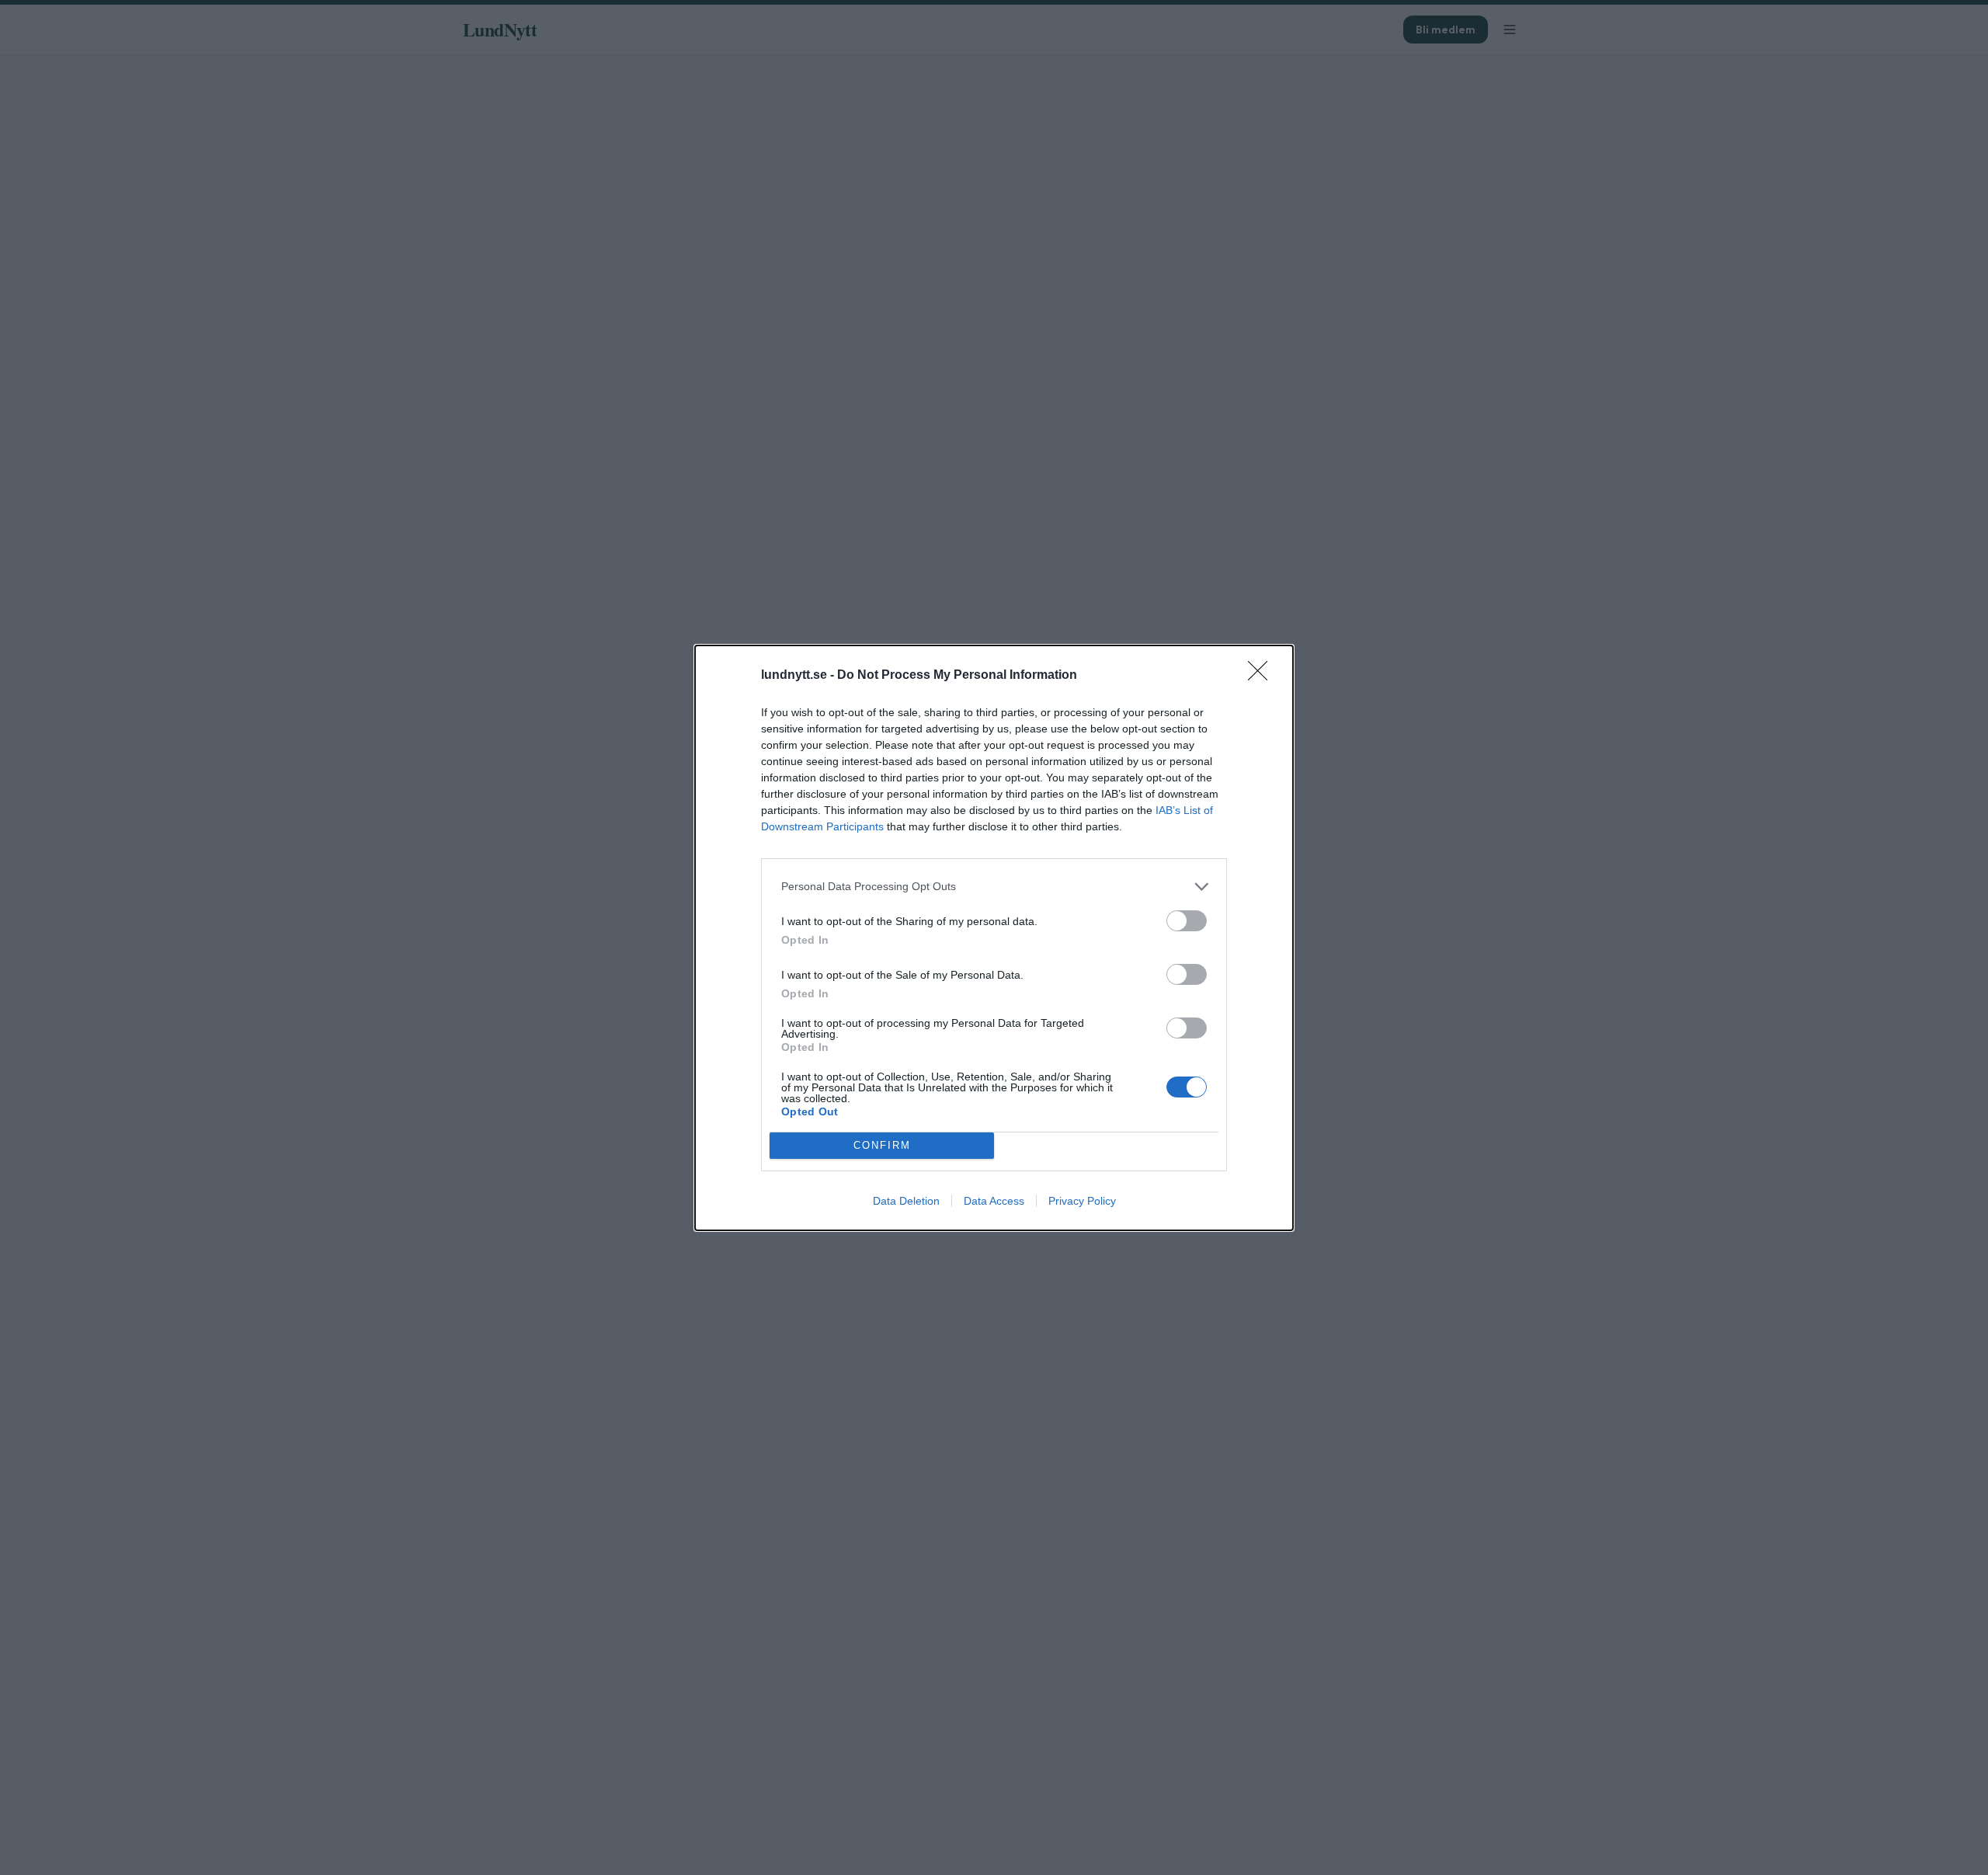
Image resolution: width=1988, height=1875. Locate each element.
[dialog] (994, 938)
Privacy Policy (1082, 1201)
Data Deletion (906, 1201)
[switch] (1187, 921)
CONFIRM (882, 1145)
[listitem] (994, 887)
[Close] (1263, 676)
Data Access (994, 1201)
